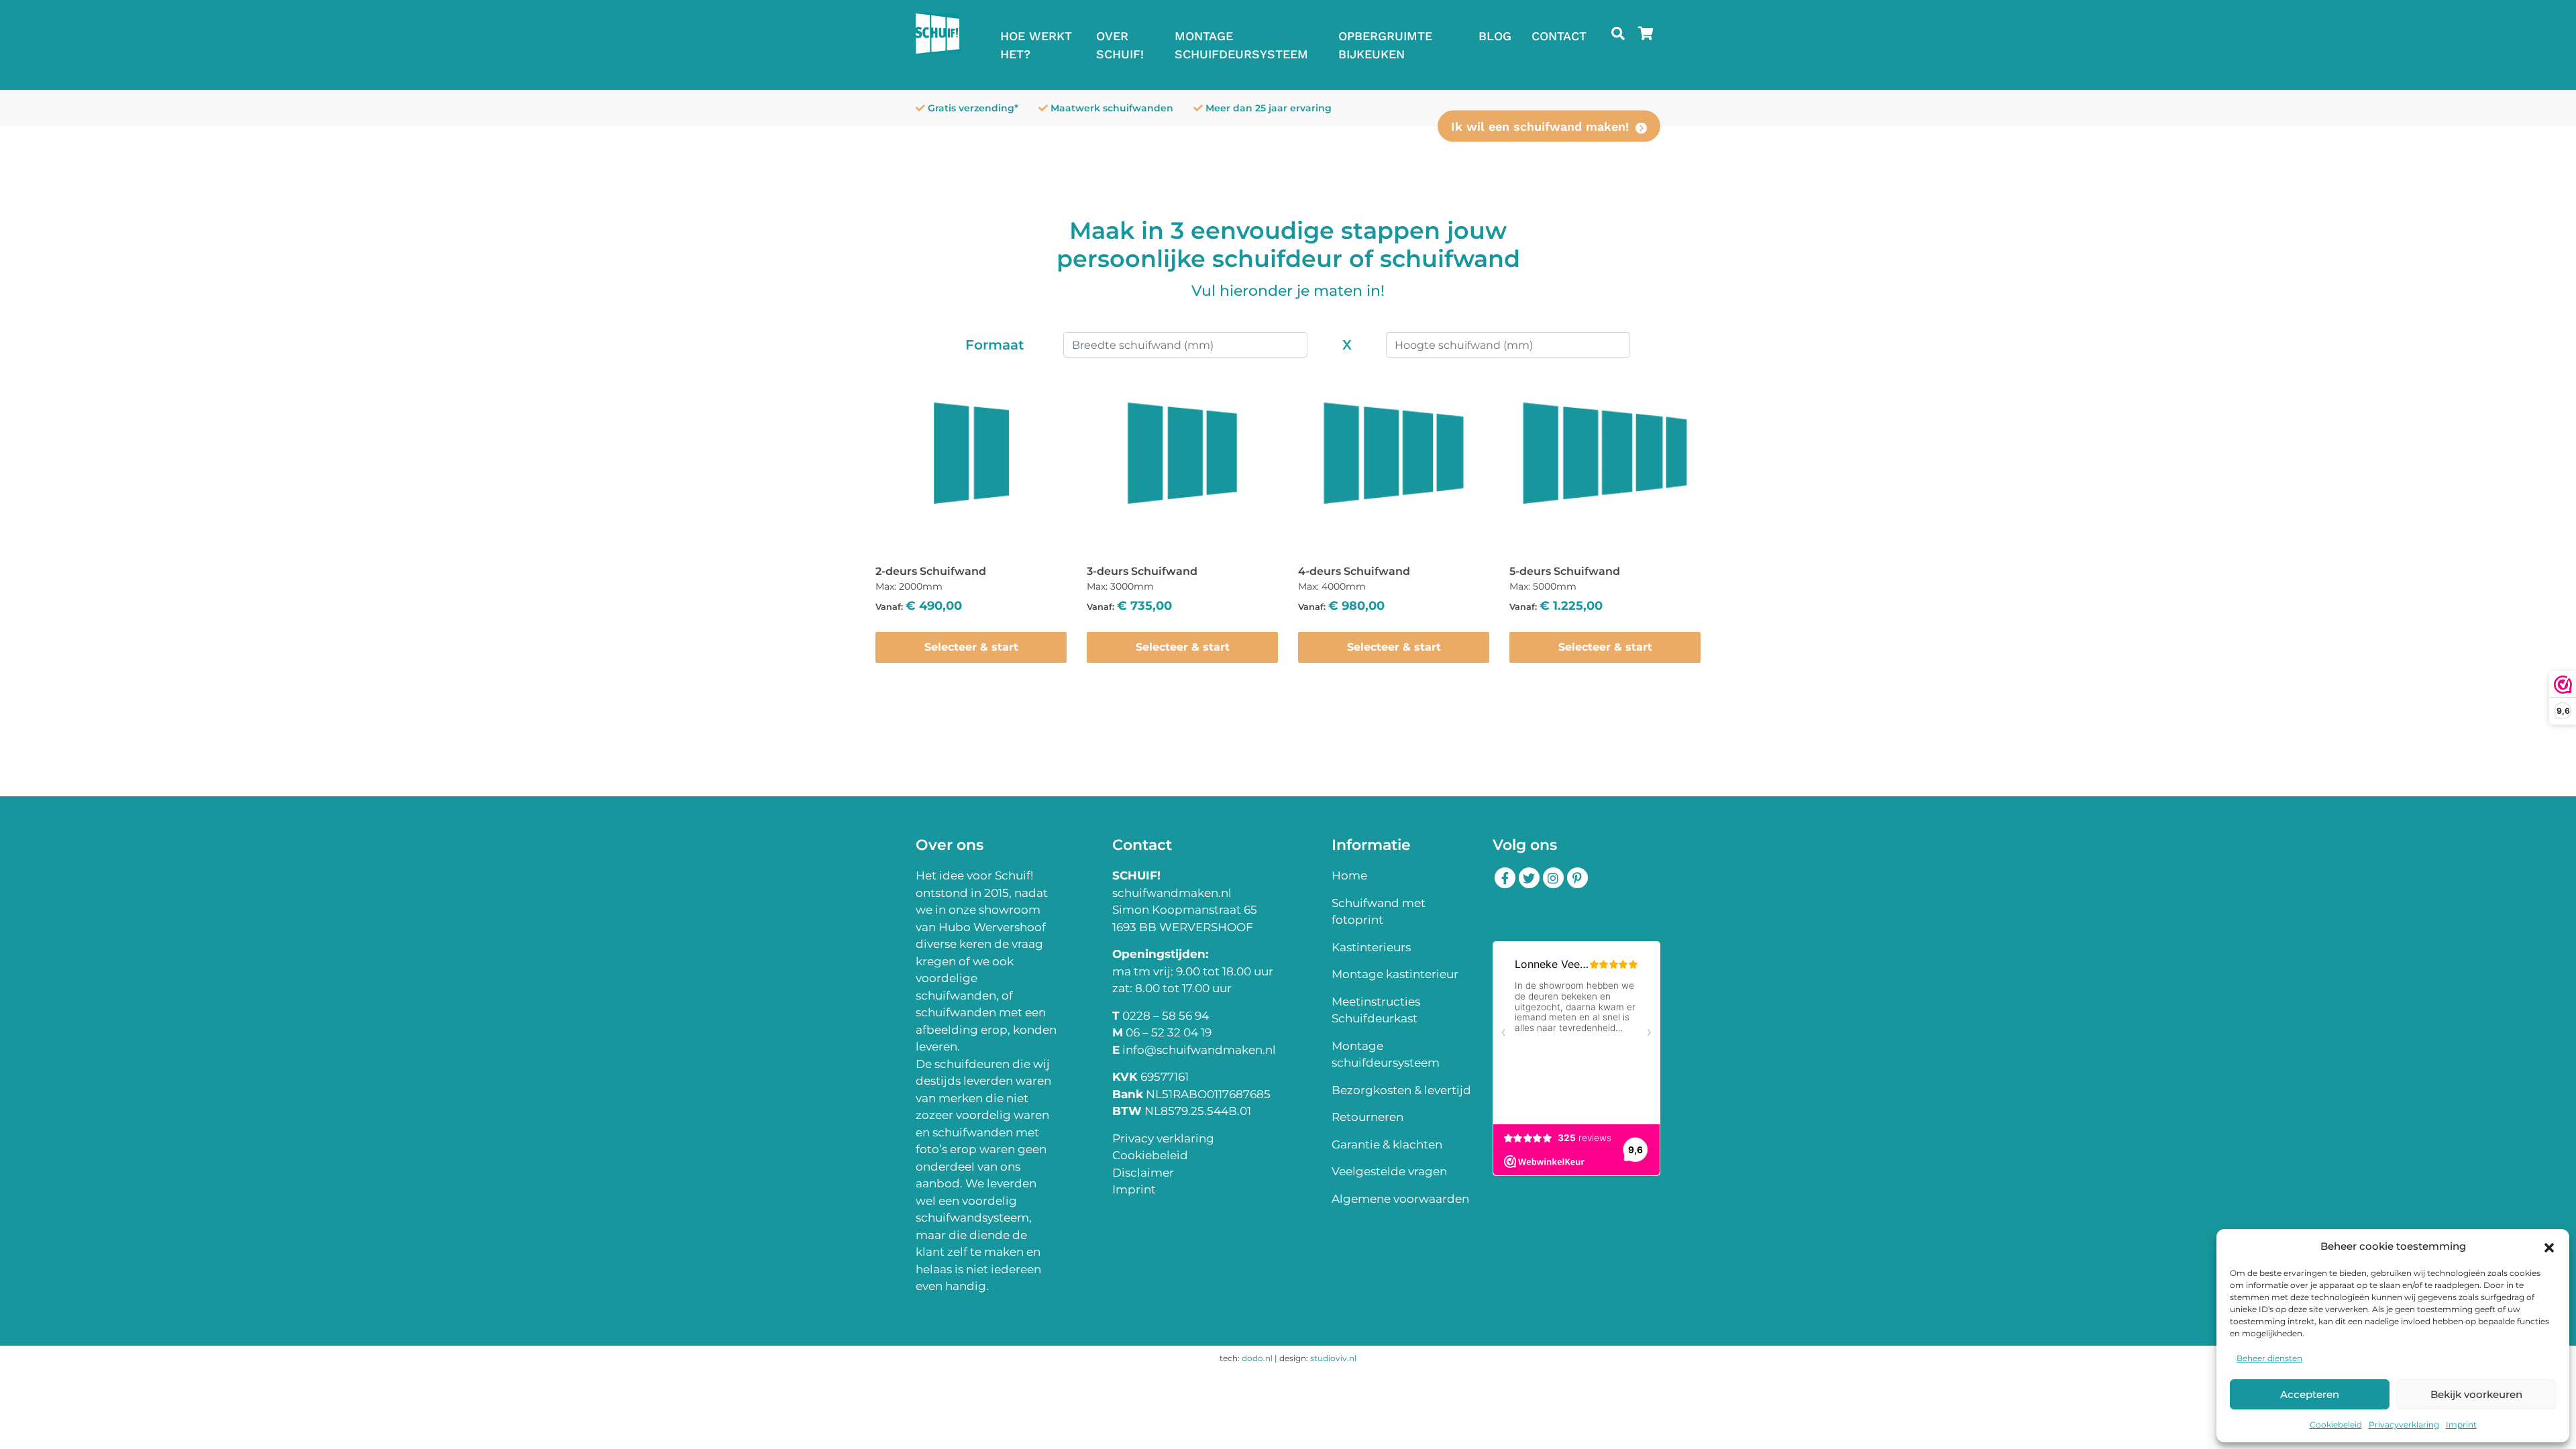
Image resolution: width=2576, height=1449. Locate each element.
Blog (1495, 36)
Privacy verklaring (1163, 1138)
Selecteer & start (971, 647)
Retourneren (1367, 1117)
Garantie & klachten (1387, 1144)
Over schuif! (1120, 45)
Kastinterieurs (1371, 947)
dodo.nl (1257, 1358)
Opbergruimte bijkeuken (1385, 45)
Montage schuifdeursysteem (1241, 45)
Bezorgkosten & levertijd (1401, 1090)
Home (1349, 875)
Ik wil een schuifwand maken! (1540, 126)
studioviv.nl (1333, 1358)
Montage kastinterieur (1395, 974)
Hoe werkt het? (1036, 45)
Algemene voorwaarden (1400, 1199)
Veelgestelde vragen (1389, 1171)
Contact (1559, 36)
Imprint (2461, 1425)
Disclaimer (1143, 1173)
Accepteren (2310, 1394)
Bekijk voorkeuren (2476, 1394)
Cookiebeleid (2336, 1425)
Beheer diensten (2269, 1358)
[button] (2549, 1246)
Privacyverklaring (2404, 1425)
